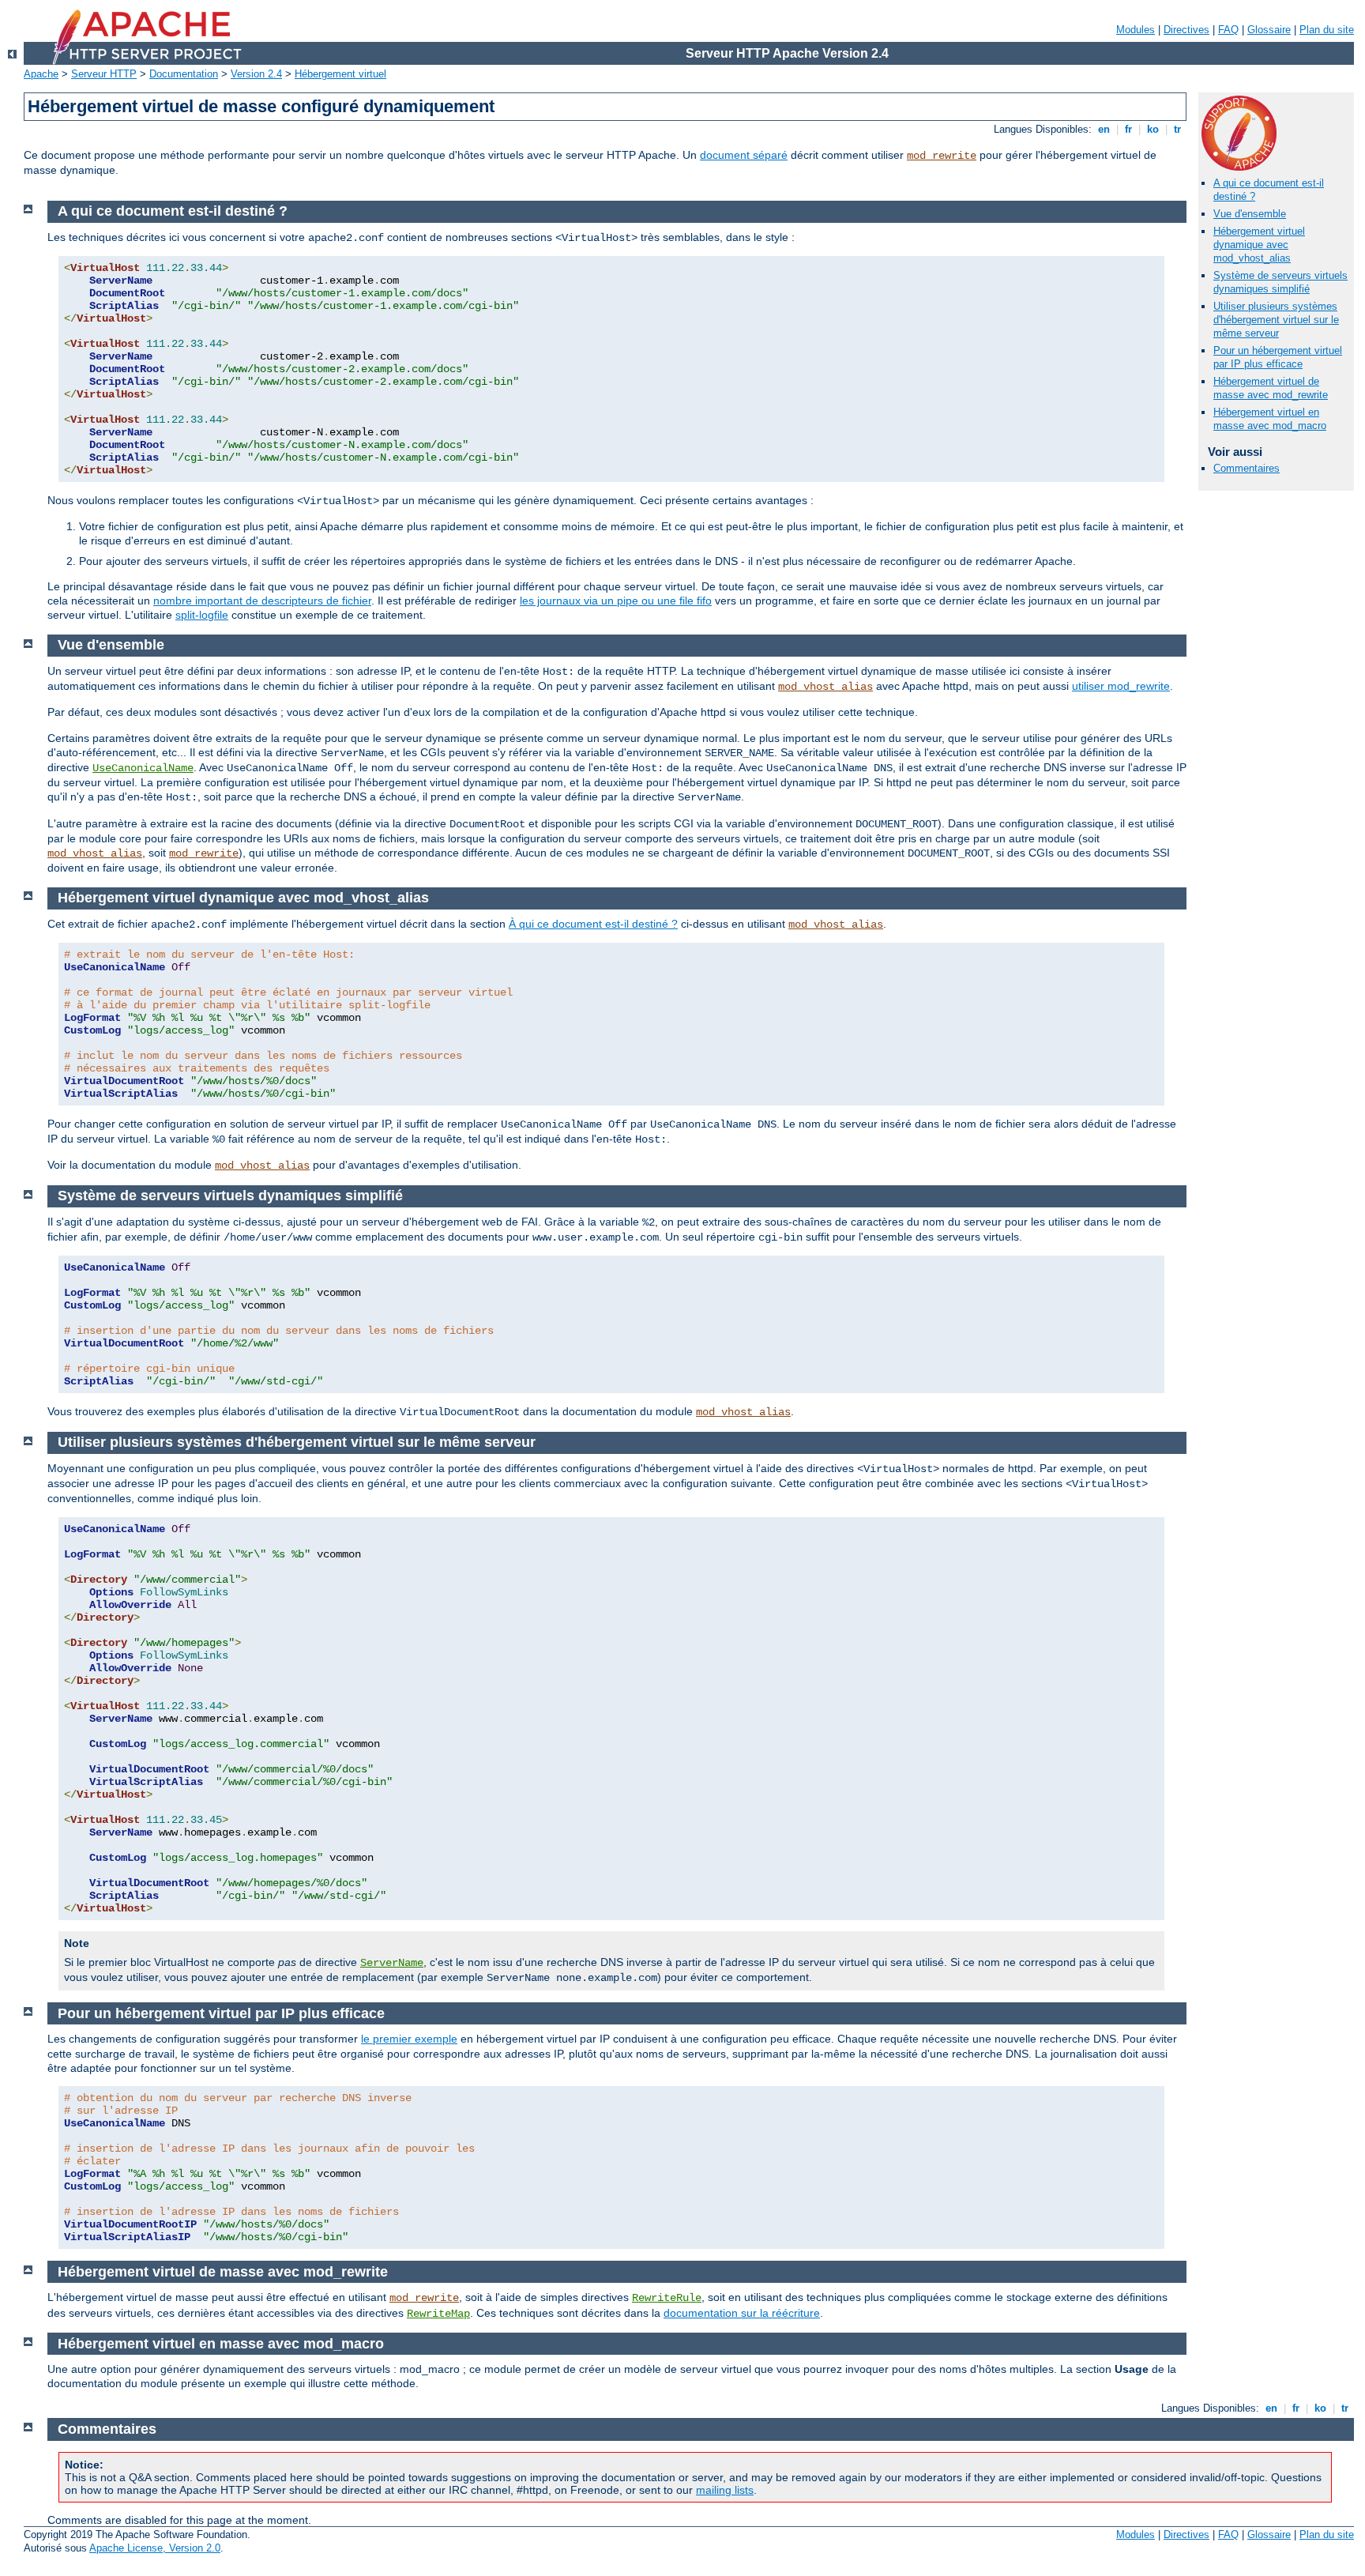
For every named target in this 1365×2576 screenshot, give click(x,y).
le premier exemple (409, 2039)
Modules (1136, 30)
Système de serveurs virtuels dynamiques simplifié (1280, 282)
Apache (41, 74)
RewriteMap (438, 2314)
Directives (1186, 30)
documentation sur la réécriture (742, 2313)
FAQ (1228, 30)
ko (1153, 129)
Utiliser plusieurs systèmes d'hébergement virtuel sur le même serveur (1276, 320)
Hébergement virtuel (340, 74)
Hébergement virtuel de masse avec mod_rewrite (1271, 388)
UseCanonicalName (143, 768)
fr (1128, 129)
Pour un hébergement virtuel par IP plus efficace (1278, 357)
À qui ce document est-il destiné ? (593, 924)
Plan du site (1327, 30)
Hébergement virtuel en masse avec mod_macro (1270, 419)
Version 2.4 (256, 74)
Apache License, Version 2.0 (155, 2548)
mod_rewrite (942, 156)
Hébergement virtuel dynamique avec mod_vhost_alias (1259, 245)
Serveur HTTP (104, 74)
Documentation (184, 74)
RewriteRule (667, 2298)
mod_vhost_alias (825, 687)
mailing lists (725, 2490)
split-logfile (202, 615)
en (1104, 129)
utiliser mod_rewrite (1121, 686)
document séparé (744, 155)
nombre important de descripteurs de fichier (262, 601)
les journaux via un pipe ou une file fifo (616, 601)
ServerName (392, 1963)
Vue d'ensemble (1250, 214)
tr (1177, 129)
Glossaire (1269, 30)
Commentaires (1247, 468)
